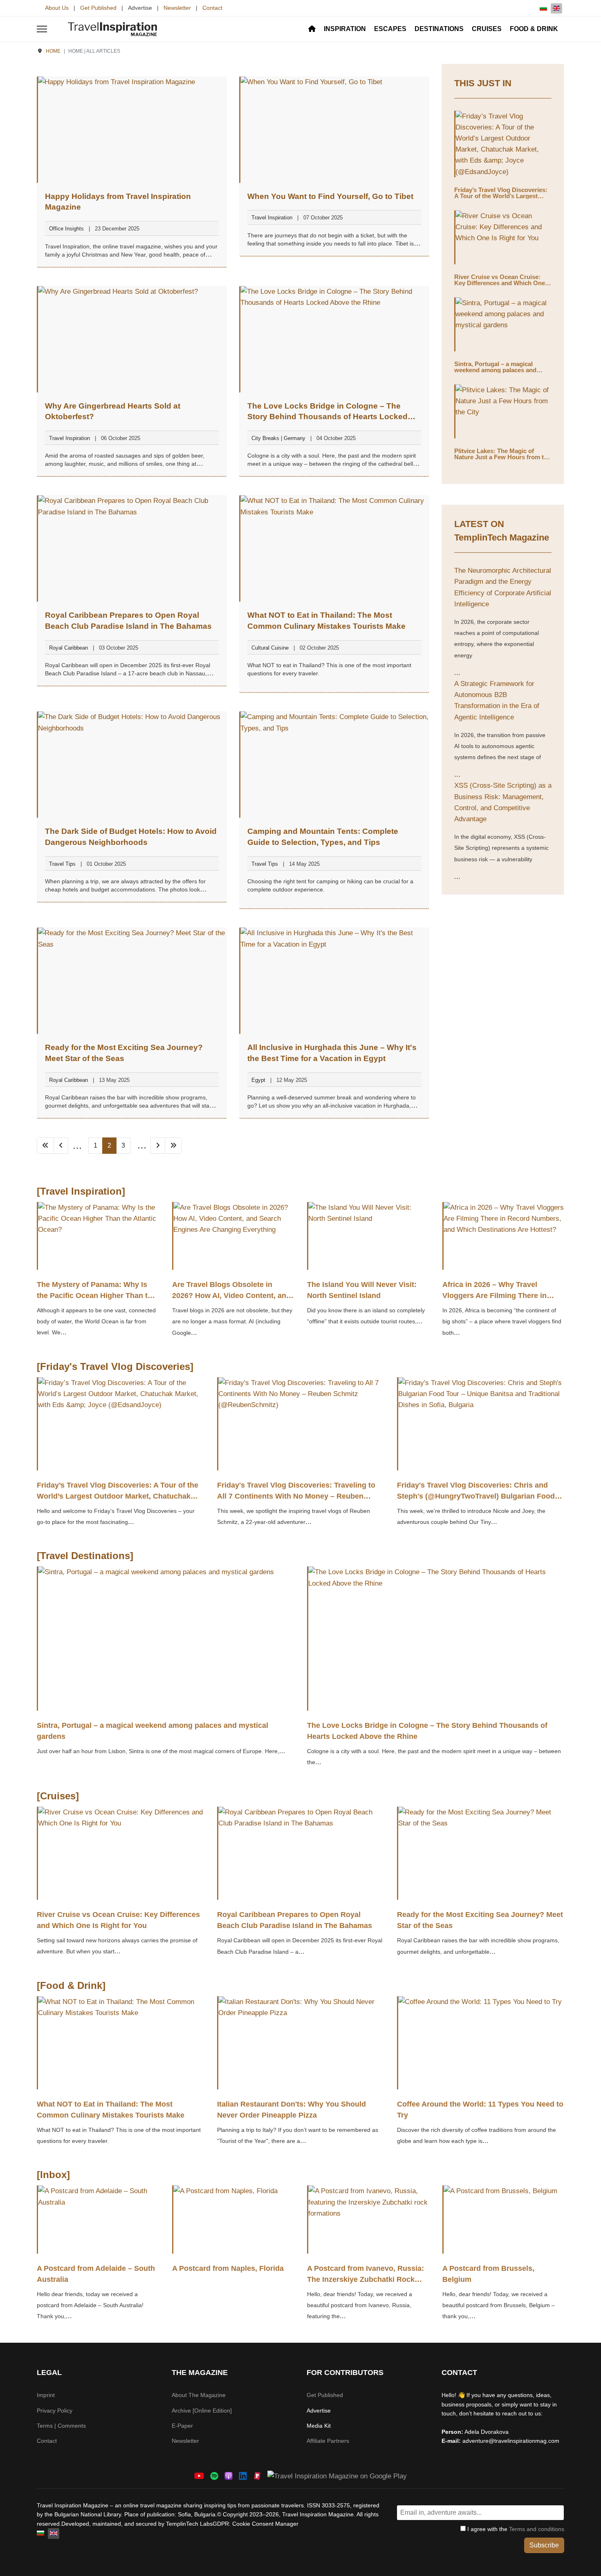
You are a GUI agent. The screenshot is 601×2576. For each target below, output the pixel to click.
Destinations (439, 29)
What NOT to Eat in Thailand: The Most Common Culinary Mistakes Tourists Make (111, 2110)
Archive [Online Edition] (202, 2411)
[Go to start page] (45, 1146)
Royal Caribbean (68, 648)
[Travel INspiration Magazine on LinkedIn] (243, 2476)
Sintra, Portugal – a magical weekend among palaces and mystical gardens (495, 370)
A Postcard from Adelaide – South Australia (96, 2274)
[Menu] (42, 29)
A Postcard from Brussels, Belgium (488, 2274)
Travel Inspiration (272, 218)
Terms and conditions (537, 2529)
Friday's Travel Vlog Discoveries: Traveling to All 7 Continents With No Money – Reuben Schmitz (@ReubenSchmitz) (296, 1496)
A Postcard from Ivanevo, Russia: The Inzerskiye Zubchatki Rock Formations (366, 2279)
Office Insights (66, 229)
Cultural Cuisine (270, 648)
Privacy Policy (55, 2411)
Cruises (487, 29)
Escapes (390, 29)
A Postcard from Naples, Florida (228, 2268)
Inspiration (345, 29)
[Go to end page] (173, 1146)
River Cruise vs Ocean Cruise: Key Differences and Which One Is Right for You (503, 283)
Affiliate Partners (328, 2441)
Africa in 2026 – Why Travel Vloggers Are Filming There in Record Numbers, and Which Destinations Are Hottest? (494, 1301)
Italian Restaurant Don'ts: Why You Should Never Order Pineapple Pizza (292, 2110)
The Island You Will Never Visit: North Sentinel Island (362, 1290)
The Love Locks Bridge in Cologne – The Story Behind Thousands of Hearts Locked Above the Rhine (327, 417)
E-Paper (182, 2426)
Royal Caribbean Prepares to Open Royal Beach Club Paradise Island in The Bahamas (295, 1920)
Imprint (46, 2395)
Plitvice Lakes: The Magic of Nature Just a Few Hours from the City (502, 457)
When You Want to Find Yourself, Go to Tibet (330, 196)
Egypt (258, 1080)
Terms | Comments (61, 2426)
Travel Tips (62, 864)
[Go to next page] (158, 1146)
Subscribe (544, 2545)
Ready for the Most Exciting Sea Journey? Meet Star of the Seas (480, 1920)
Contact (212, 8)
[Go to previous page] (61, 1146)
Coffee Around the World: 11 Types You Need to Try (480, 2110)
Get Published (98, 8)
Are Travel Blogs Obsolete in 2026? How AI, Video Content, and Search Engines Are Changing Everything (231, 1301)
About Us (57, 8)
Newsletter (177, 8)
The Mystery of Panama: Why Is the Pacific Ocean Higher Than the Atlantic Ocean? (96, 1296)
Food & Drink (534, 29)
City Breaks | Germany (278, 438)
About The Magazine (199, 2395)
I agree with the (515, 2529)
